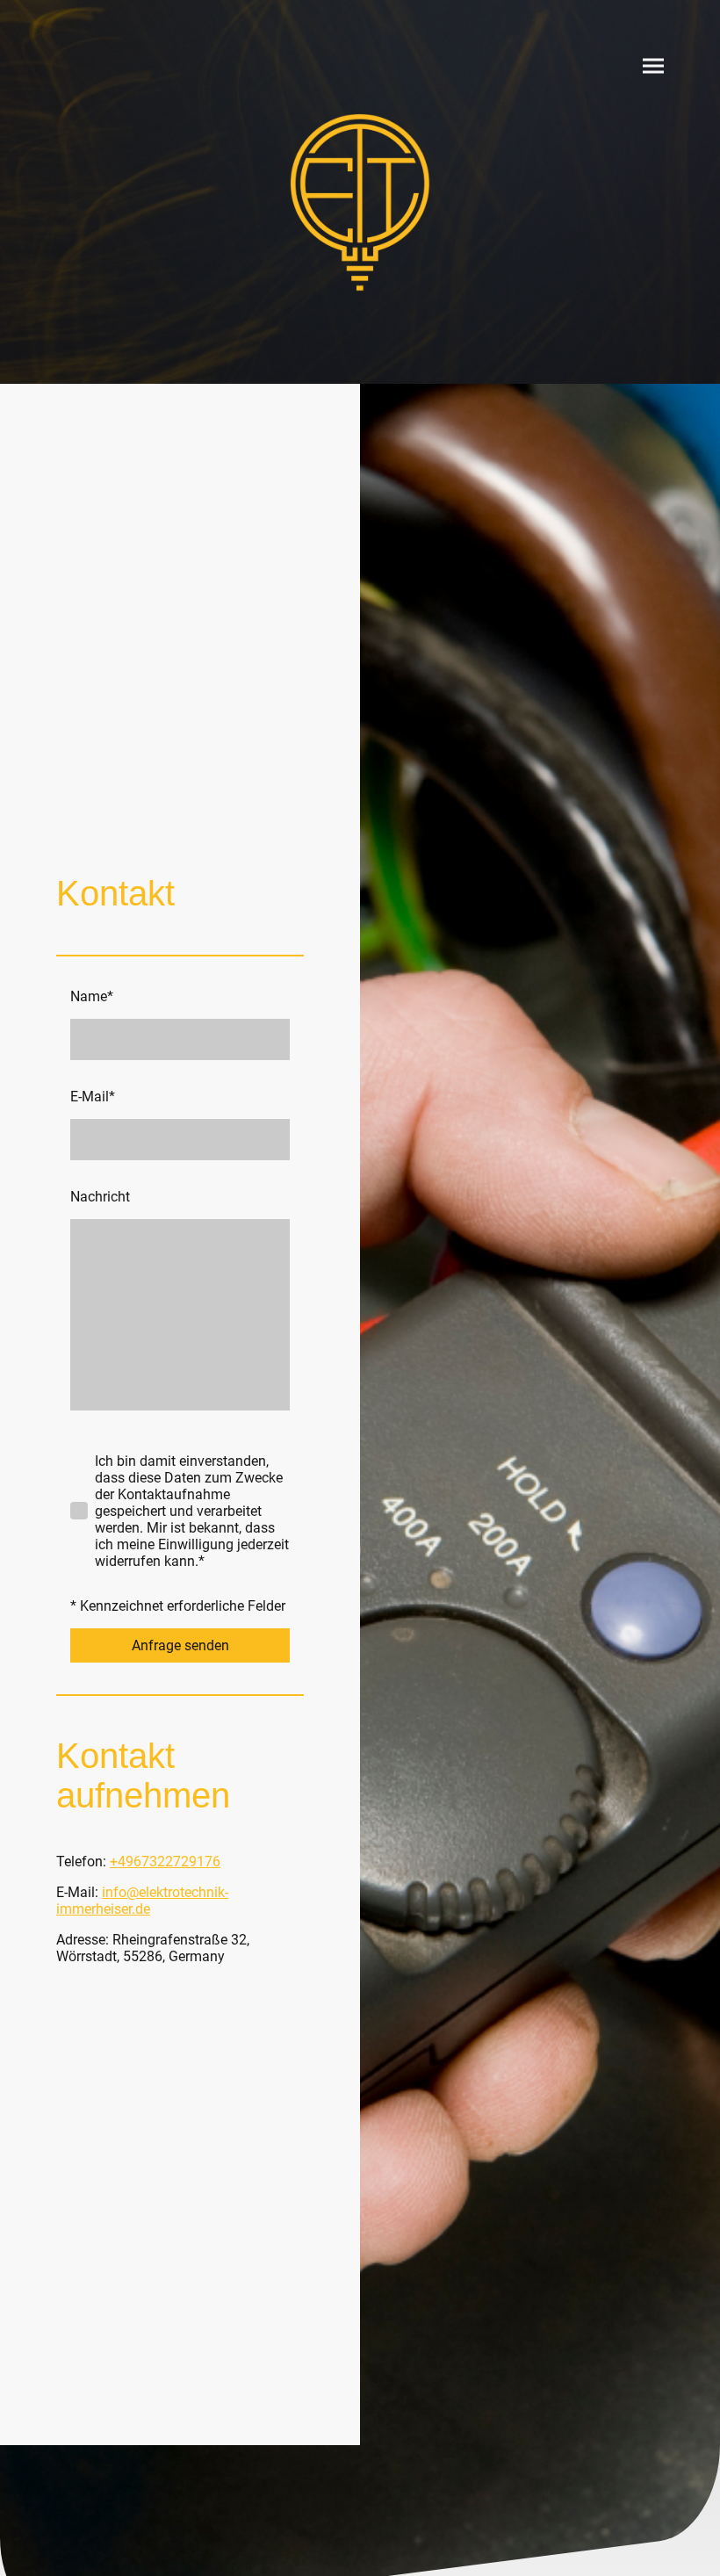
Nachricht (100, 1197)
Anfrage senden (180, 1645)
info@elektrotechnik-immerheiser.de (142, 1901)
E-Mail (93, 1097)
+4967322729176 (165, 1862)
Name (92, 996)
